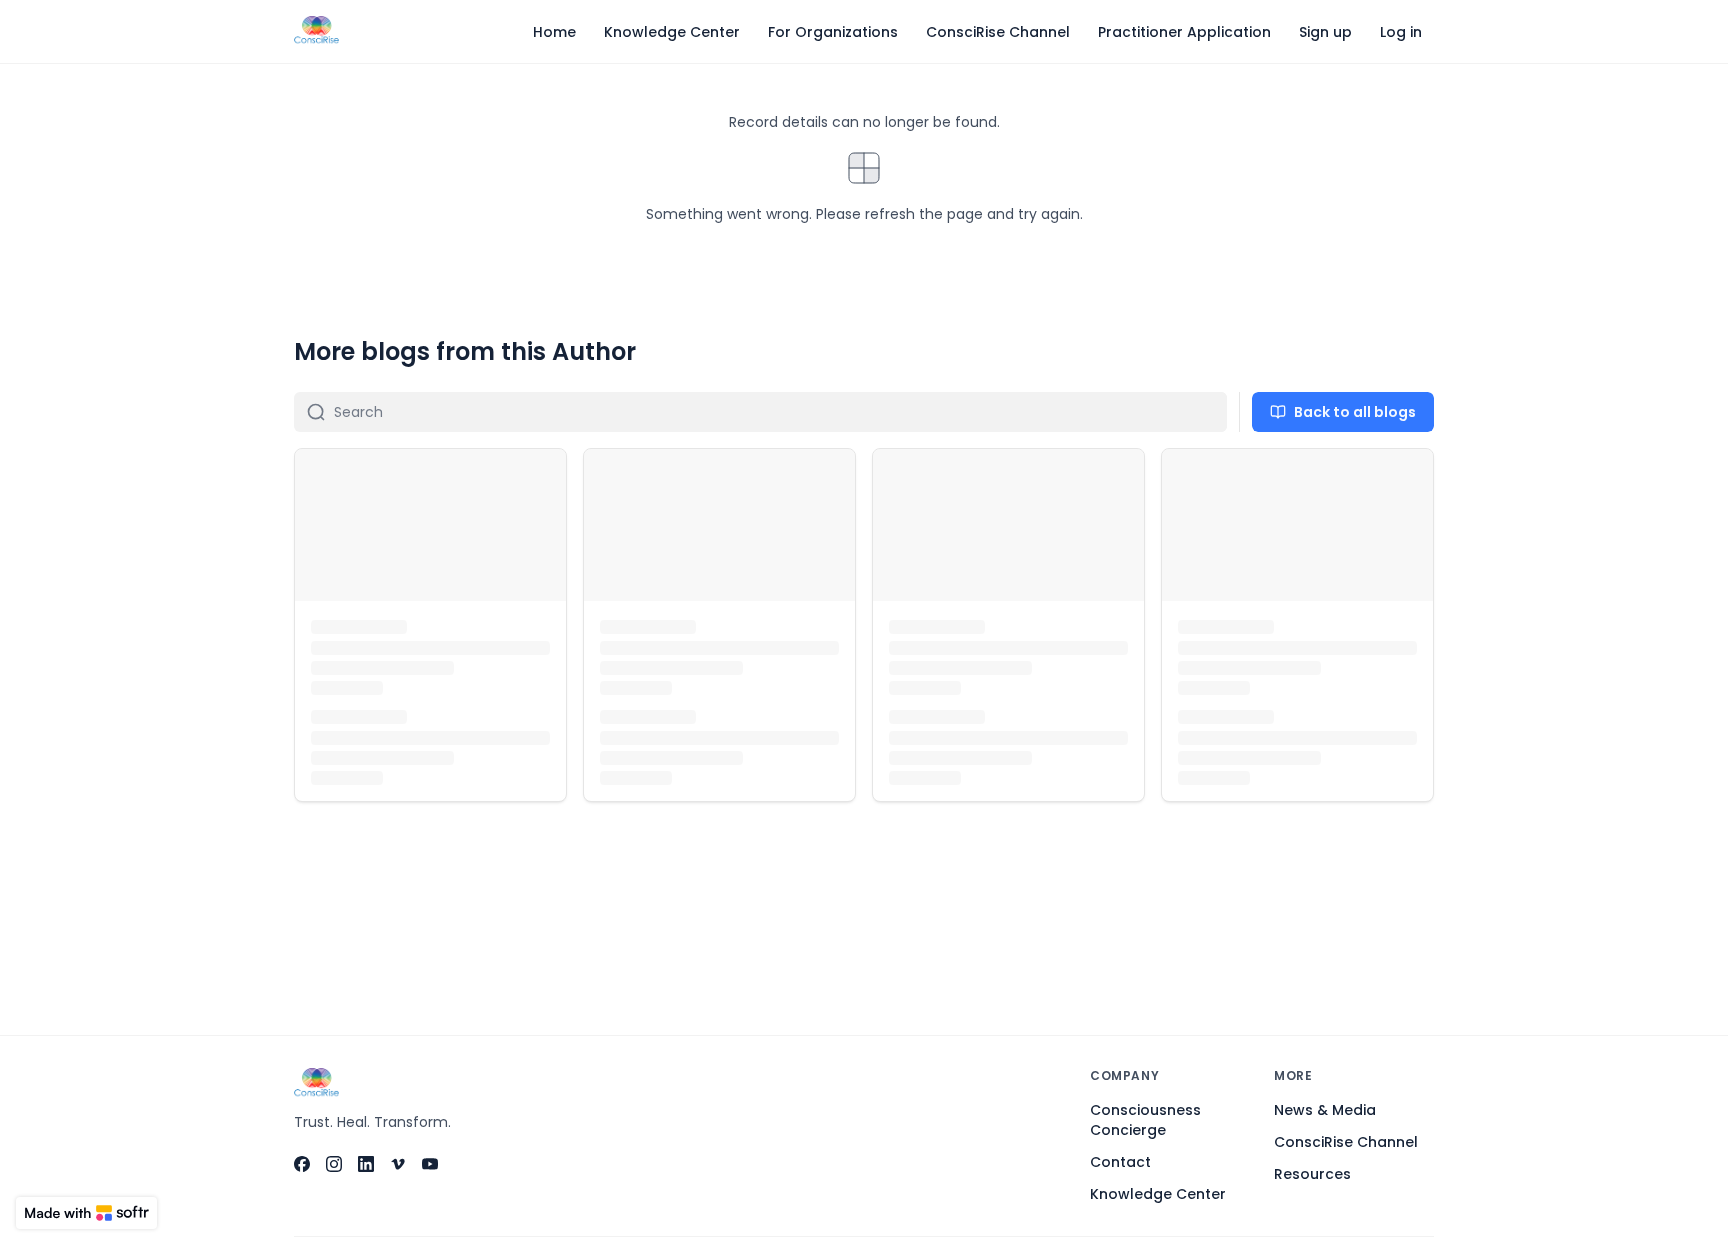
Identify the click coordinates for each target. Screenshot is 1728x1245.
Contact (1120, 1162)
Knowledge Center (1158, 1194)
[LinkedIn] (366, 1164)
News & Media (1325, 1110)
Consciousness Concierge (1145, 1120)
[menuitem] (554, 32)
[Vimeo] (398, 1164)
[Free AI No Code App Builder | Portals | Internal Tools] (86, 1213)
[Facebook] (302, 1164)
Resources (1312, 1174)
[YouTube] (430, 1164)
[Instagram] (334, 1164)
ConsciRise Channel (1346, 1142)
